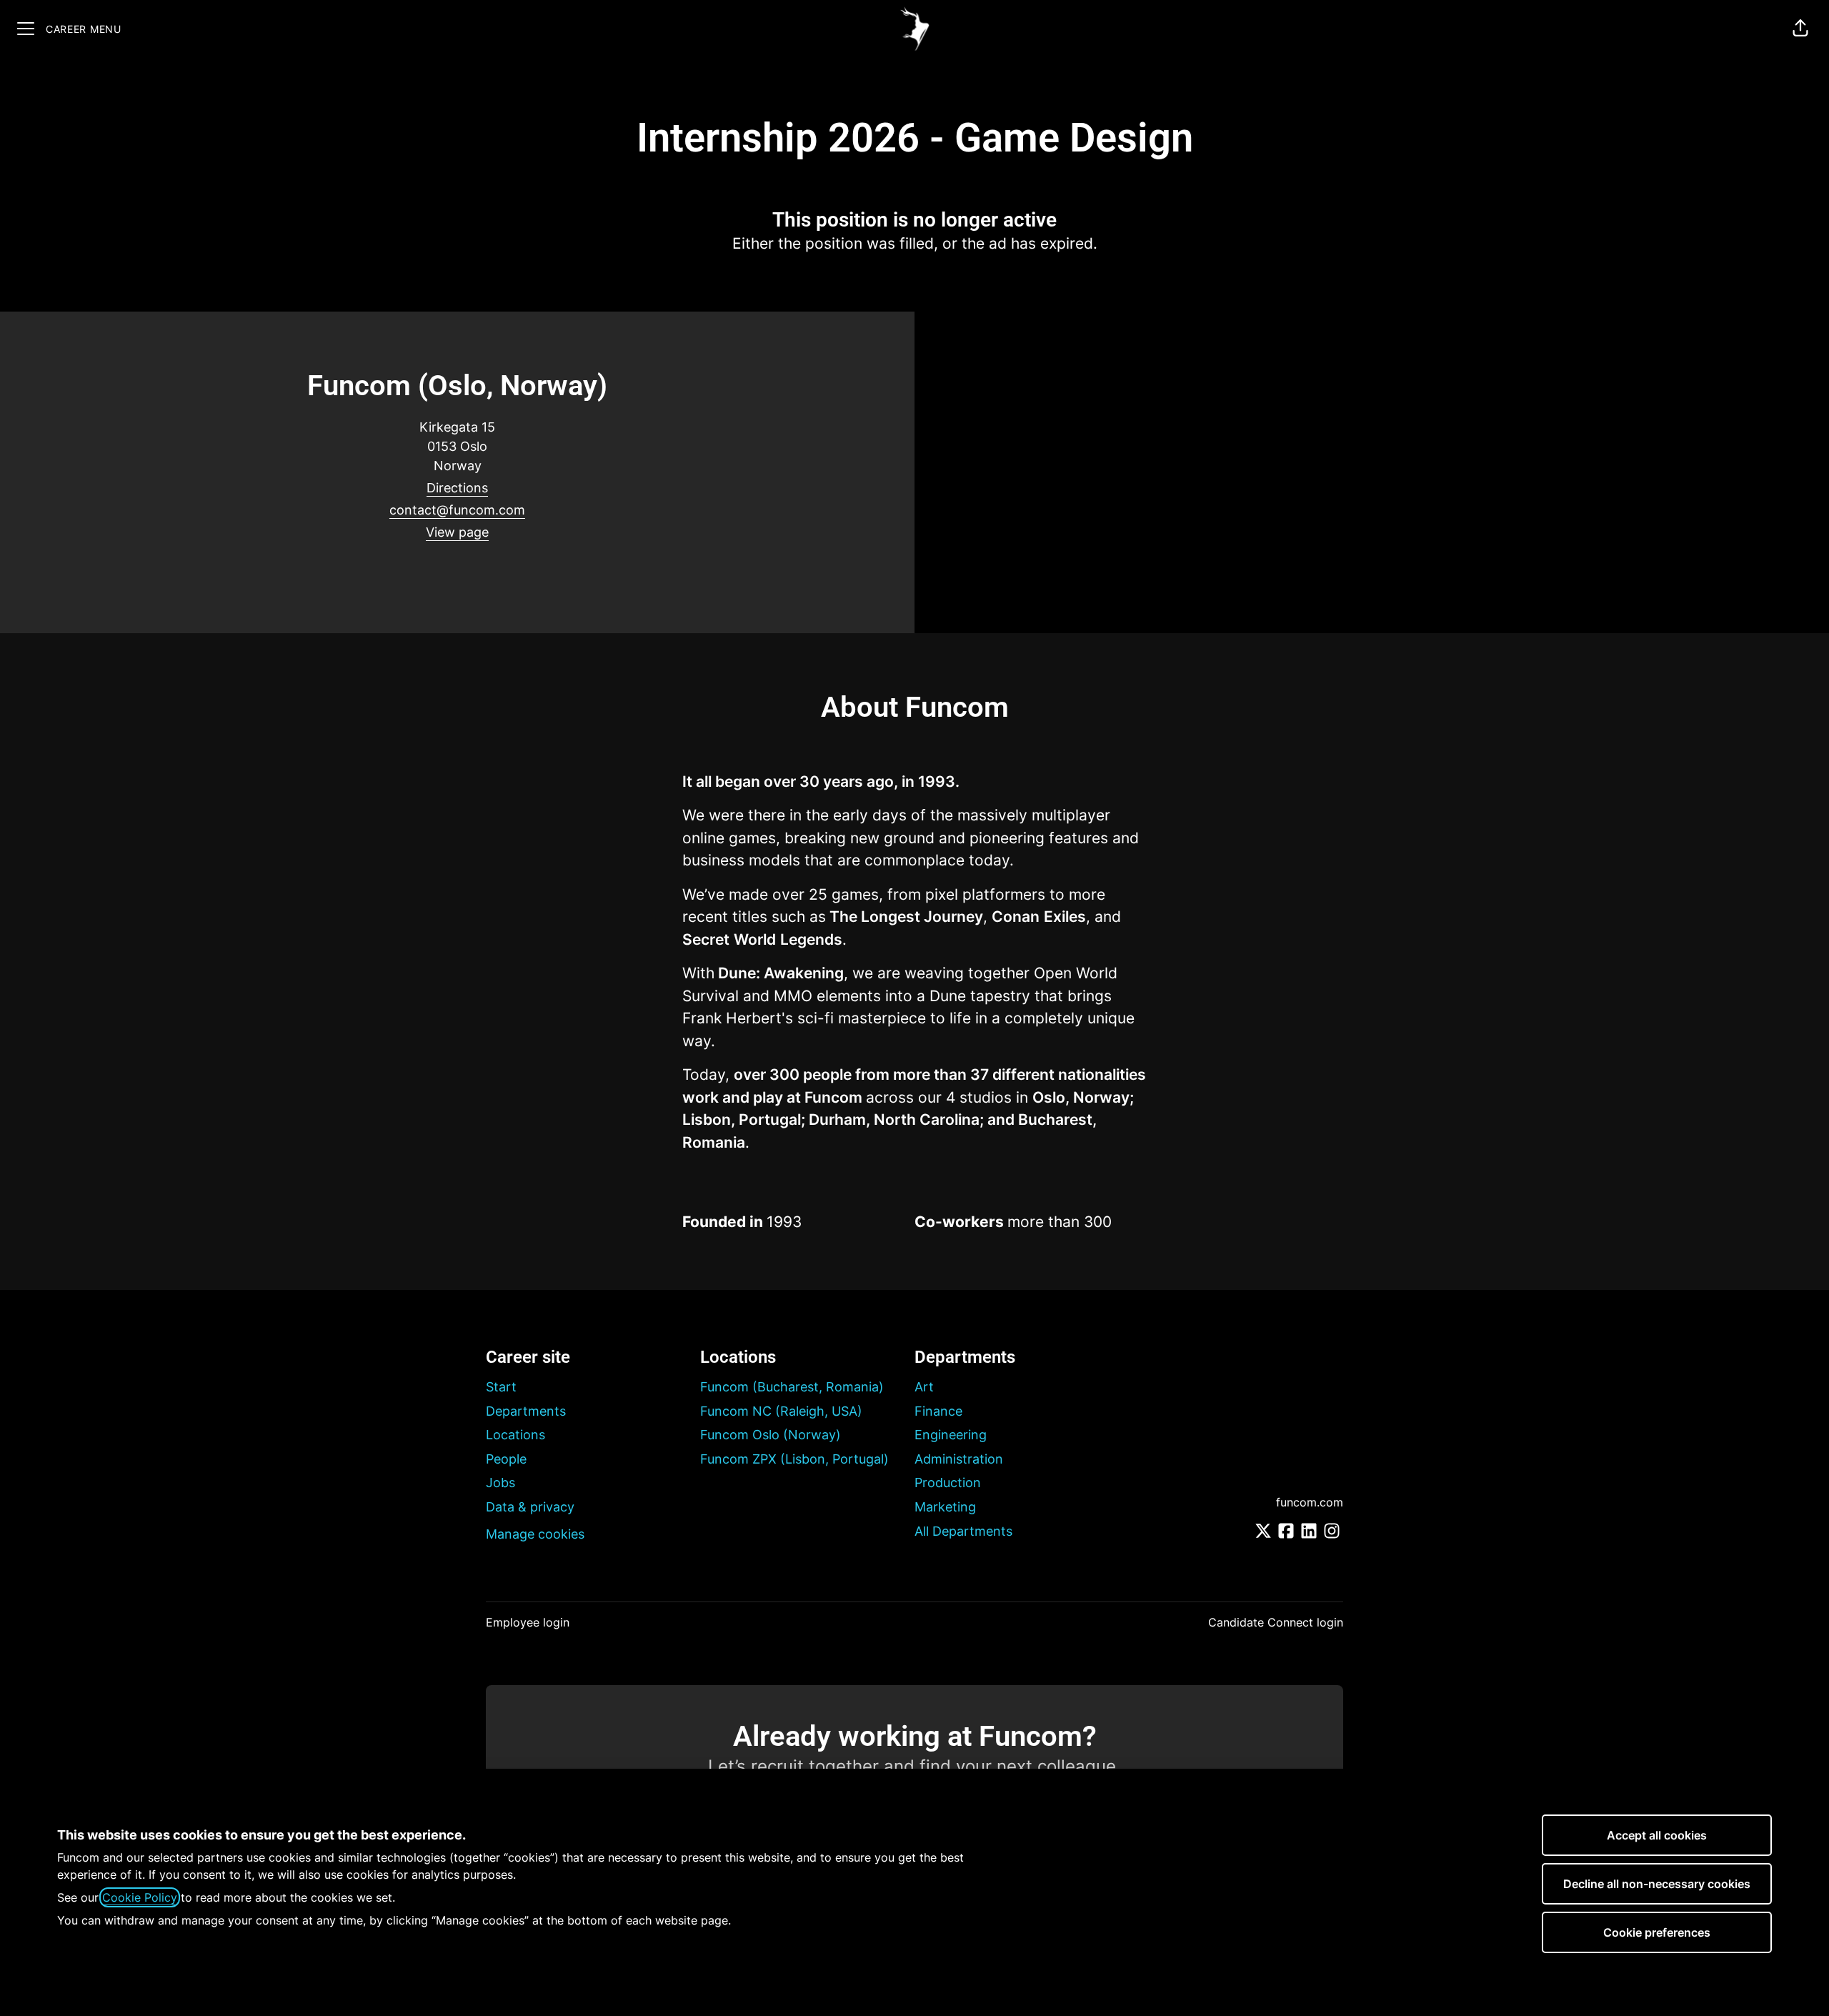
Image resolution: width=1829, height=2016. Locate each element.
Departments (526, 1411)
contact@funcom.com (457, 510)
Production (948, 1483)
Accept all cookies (1657, 1835)
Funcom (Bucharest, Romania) (792, 1387)
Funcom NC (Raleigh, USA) (781, 1411)
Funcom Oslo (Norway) (771, 1435)
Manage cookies (535, 1534)
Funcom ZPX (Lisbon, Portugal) (794, 1459)
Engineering (951, 1435)
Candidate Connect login (1276, 1622)
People (506, 1459)
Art (924, 1387)
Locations (515, 1435)
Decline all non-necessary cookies (1657, 1884)
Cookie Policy (140, 1897)
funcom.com (1310, 1502)
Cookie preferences (1657, 1932)
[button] (1800, 29)
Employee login (528, 1622)
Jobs (500, 1483)
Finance (938, 1411)
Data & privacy (530, 1507)
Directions (457, 488)
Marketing (945, 1507)
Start (501, 1387)
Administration (959, 1459)
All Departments (963, 1531)
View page (457, 532)
